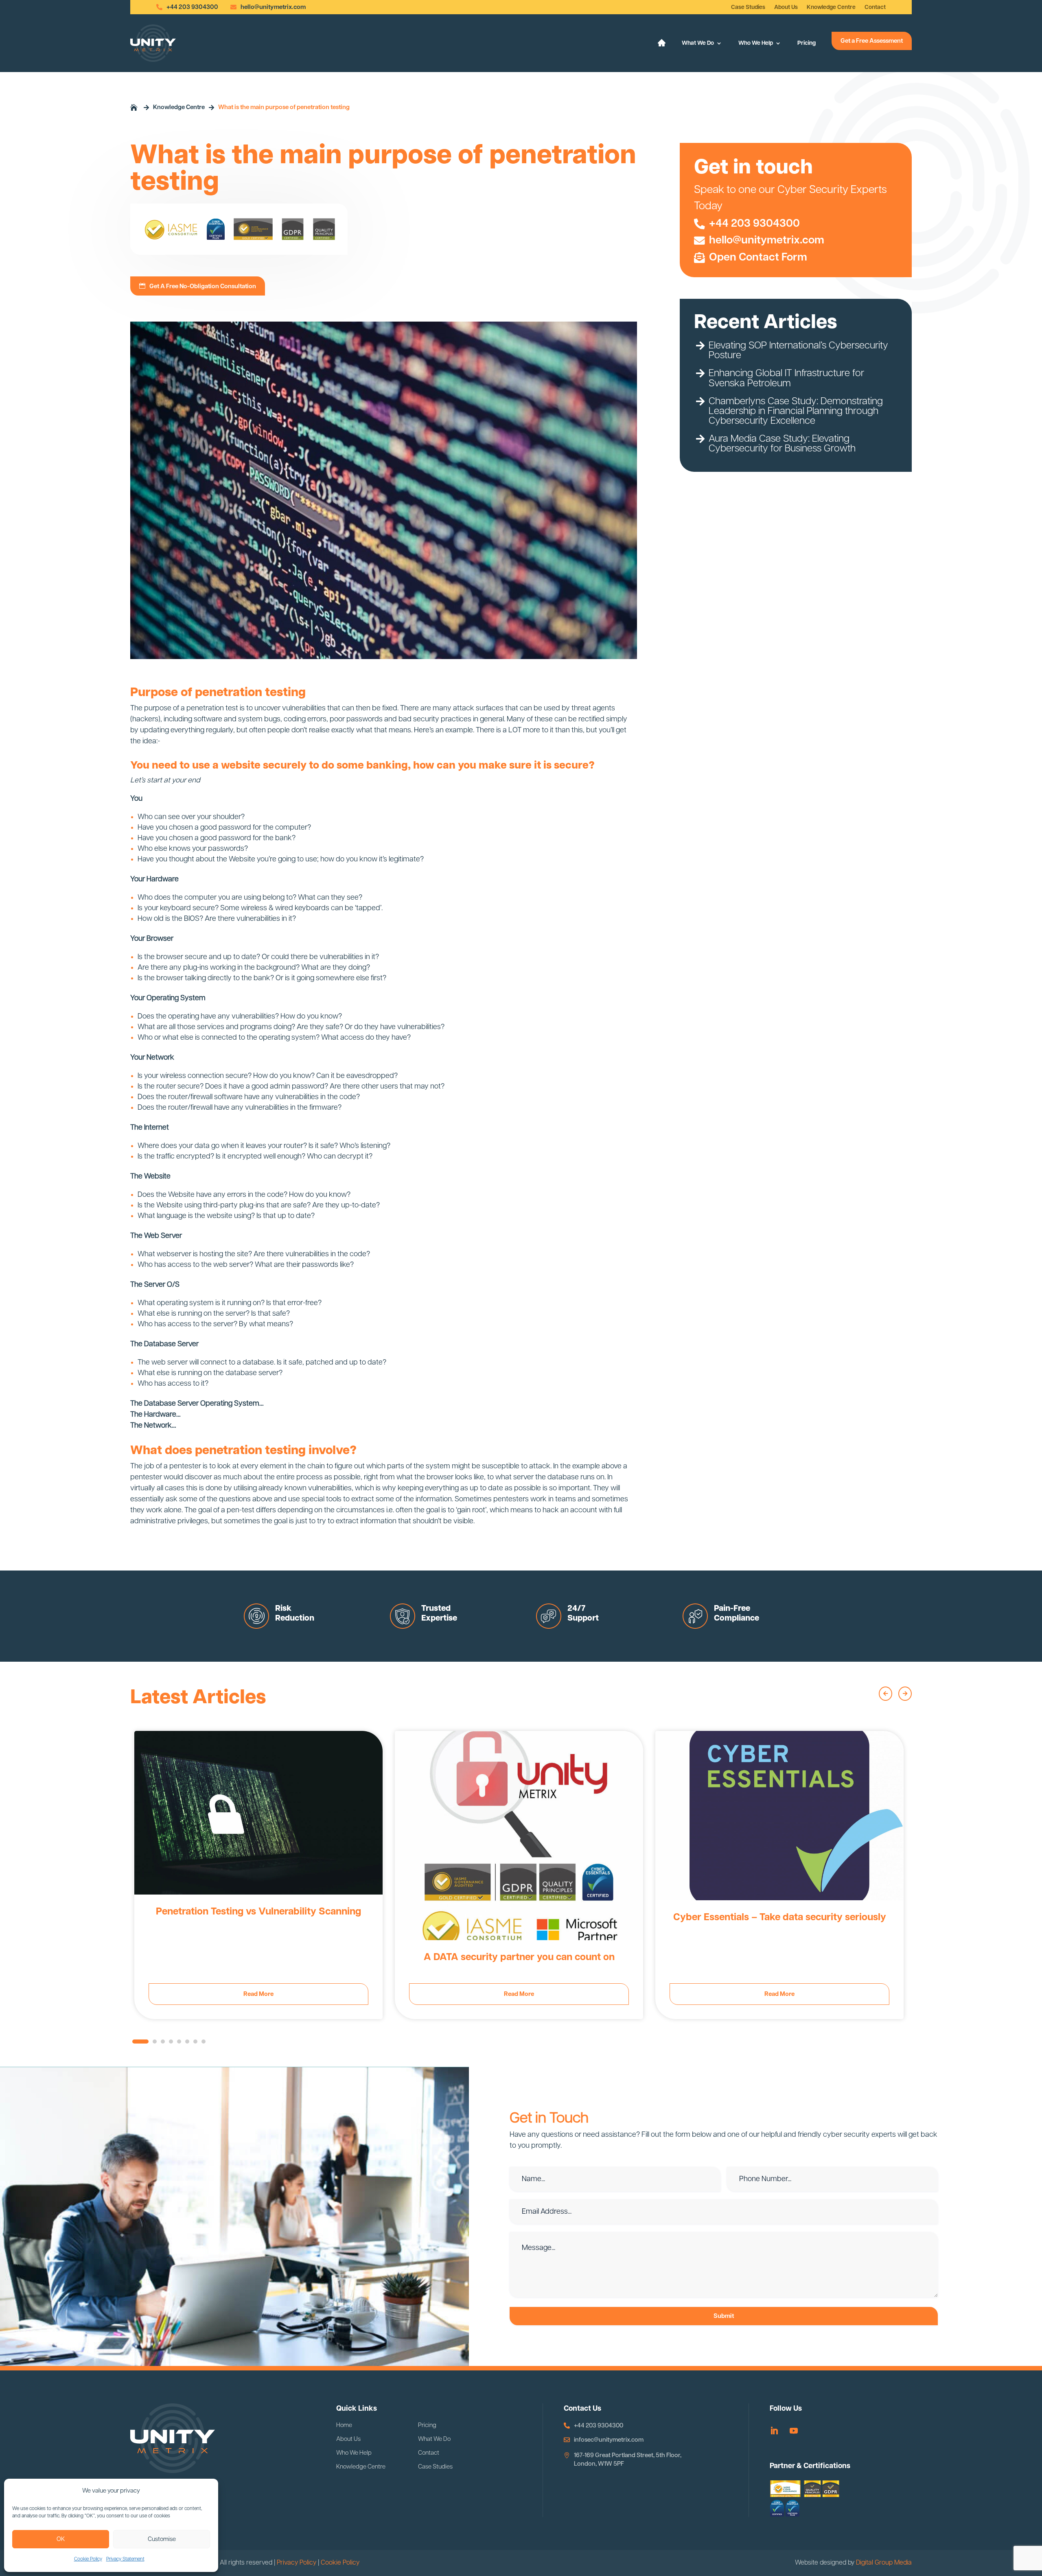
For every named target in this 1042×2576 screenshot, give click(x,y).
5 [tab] (181, 2044)
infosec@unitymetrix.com (609, 2440)
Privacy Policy (297, 2563)
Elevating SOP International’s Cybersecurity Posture (798, 350)
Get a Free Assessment (872, 41)
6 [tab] (189, 2044)
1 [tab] (136, 2044)
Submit (724, 2316)
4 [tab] (173, 2044)
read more (258, 1994)
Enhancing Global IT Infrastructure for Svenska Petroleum (786, 378)
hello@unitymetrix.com (273, 7)
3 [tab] (165, 2044)
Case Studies (748, 7)
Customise (162, 2539)
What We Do (698, 43)
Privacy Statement (125, 2559)
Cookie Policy (88, 2559)
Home (344, 2425)
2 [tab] (157, 2044)
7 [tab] (197, 2044)
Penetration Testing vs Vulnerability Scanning (258, 1912)
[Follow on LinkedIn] (774, 2431)
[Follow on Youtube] (794, 2431)
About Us (786, 7)
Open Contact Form (758, 258)
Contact (875, 7)
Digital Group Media (884, 2563)
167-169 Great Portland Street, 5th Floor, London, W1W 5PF (628, 2460)
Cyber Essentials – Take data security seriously (780, 1917)
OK (61, 2539)
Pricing (807, 43)
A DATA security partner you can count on (519, 1957)
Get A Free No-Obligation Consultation (203, 286)
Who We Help (756, 43)
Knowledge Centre (831, 7)
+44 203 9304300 (192, 7)
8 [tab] (206, 2044)
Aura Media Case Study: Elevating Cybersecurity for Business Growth (782, 444)
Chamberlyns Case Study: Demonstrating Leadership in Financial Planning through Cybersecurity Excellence (796, 411)
